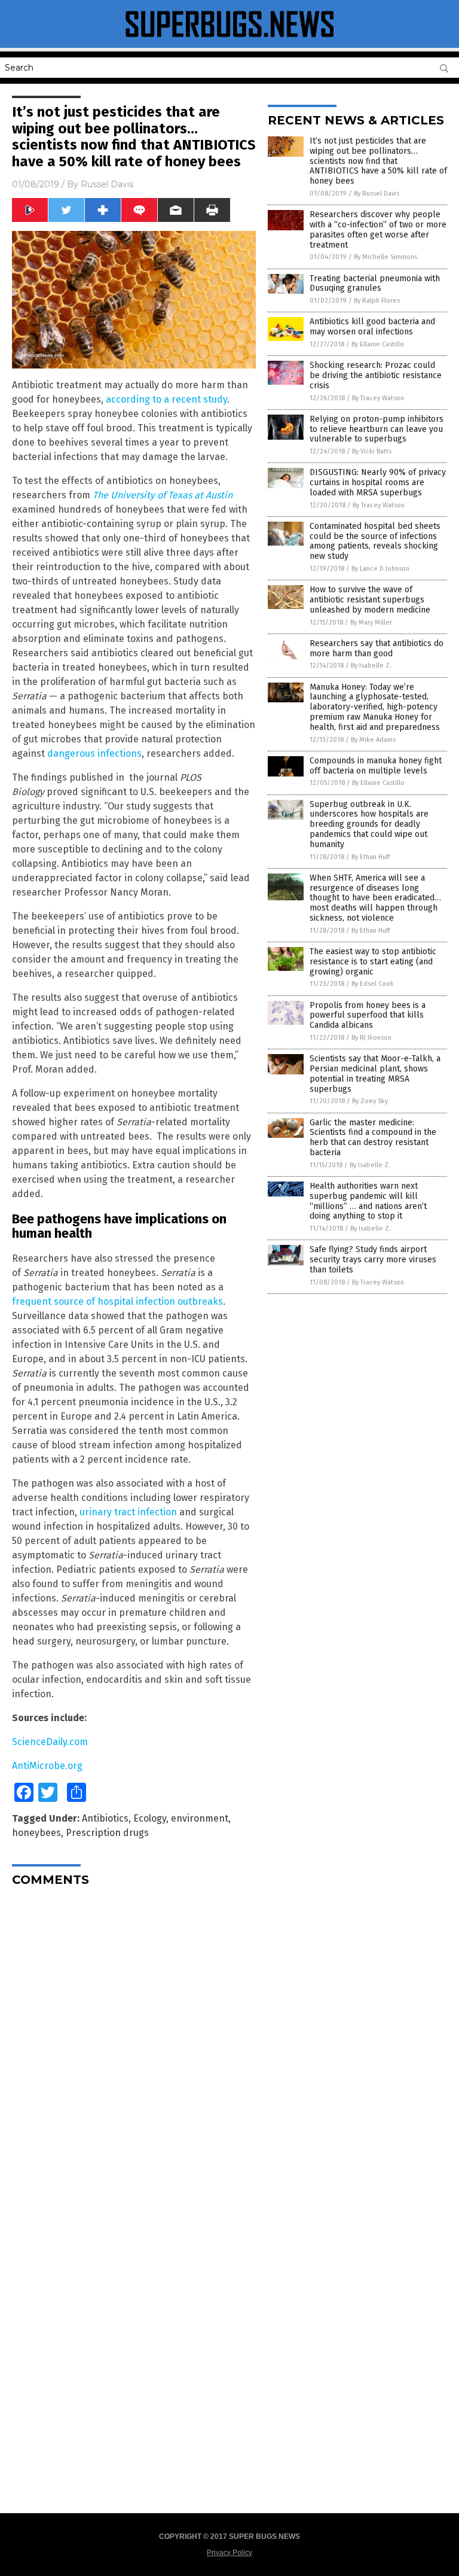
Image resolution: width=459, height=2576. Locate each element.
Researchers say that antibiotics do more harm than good (377, 648)
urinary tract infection (128, 1512)
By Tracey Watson (378, 398)
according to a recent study (166, 399)
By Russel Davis (377, 194)
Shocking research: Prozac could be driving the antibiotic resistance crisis (376, 375)
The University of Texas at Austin (163, 495)
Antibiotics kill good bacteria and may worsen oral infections (372, 327)
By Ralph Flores (377, 301)
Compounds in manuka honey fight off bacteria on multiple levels (376, 766)
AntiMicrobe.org (47, 1766)
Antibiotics (105, 1818)
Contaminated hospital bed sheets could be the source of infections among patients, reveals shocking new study (375, 541)
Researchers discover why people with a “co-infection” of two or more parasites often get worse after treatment (378, 229)
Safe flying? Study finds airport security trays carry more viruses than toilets (373, 1260)
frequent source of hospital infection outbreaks (117, 1301)
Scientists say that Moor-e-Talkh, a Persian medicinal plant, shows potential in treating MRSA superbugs (375, 1074)
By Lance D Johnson (380, 569)
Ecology (150, 1818)
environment (200, 1818)
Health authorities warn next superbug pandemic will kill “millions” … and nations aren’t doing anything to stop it (368, 1201)
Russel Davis (107, 184)
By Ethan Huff (371, 857)
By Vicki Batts (372, 451)
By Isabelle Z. (371, 666)
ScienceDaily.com (50, 1742)
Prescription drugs (107, 1833)
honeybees (36, 1833)
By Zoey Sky (370, 1101)
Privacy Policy (229, 2553)
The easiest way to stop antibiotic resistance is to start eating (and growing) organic (373, 962)
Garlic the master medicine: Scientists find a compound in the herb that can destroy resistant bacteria (373, 1138)
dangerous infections (94, 753)
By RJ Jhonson (371, 1038)
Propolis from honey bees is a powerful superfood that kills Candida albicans (368, 1016)
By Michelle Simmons (385, 257)
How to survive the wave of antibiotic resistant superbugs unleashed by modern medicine (370, 600)
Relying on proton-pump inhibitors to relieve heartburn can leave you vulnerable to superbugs (377, 429)
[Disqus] (134, 2045)
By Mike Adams (373, 740)
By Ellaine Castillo (378, 344)
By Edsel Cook (373, 984)
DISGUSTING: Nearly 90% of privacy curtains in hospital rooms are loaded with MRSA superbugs (378, 482)
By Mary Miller (371, 622)
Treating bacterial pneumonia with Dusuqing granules (375, 284)
